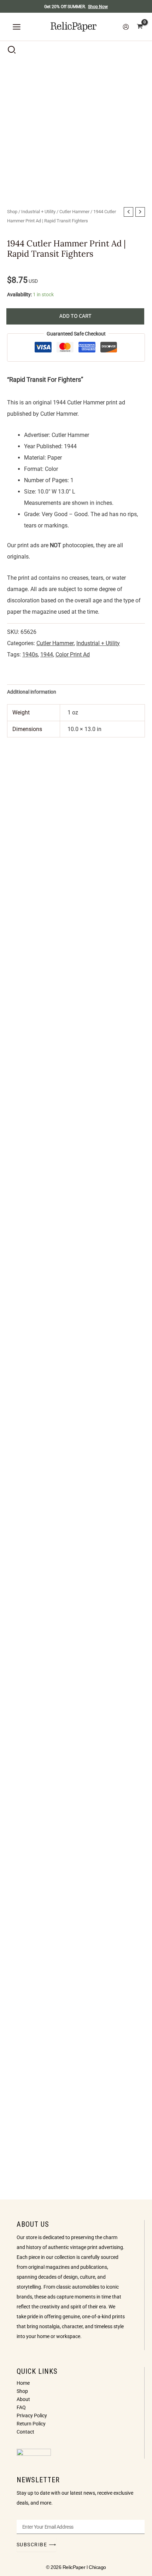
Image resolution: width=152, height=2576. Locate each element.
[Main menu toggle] (17, 27)
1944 (47, 655)
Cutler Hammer (74, 212)
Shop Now (98, 7)
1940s (30, 655)
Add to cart (75, 316)
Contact (25, 2432)
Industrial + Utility (38, 212)
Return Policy (31, 2424)
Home (23, 2383)
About (23, 2399)
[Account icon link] (126, 27)
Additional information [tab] (32, 692)
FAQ (21, 2407)
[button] (12, 51)
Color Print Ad (73, 655)
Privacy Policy (32, 2416)
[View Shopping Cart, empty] (140, 27)
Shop (12, 212)
